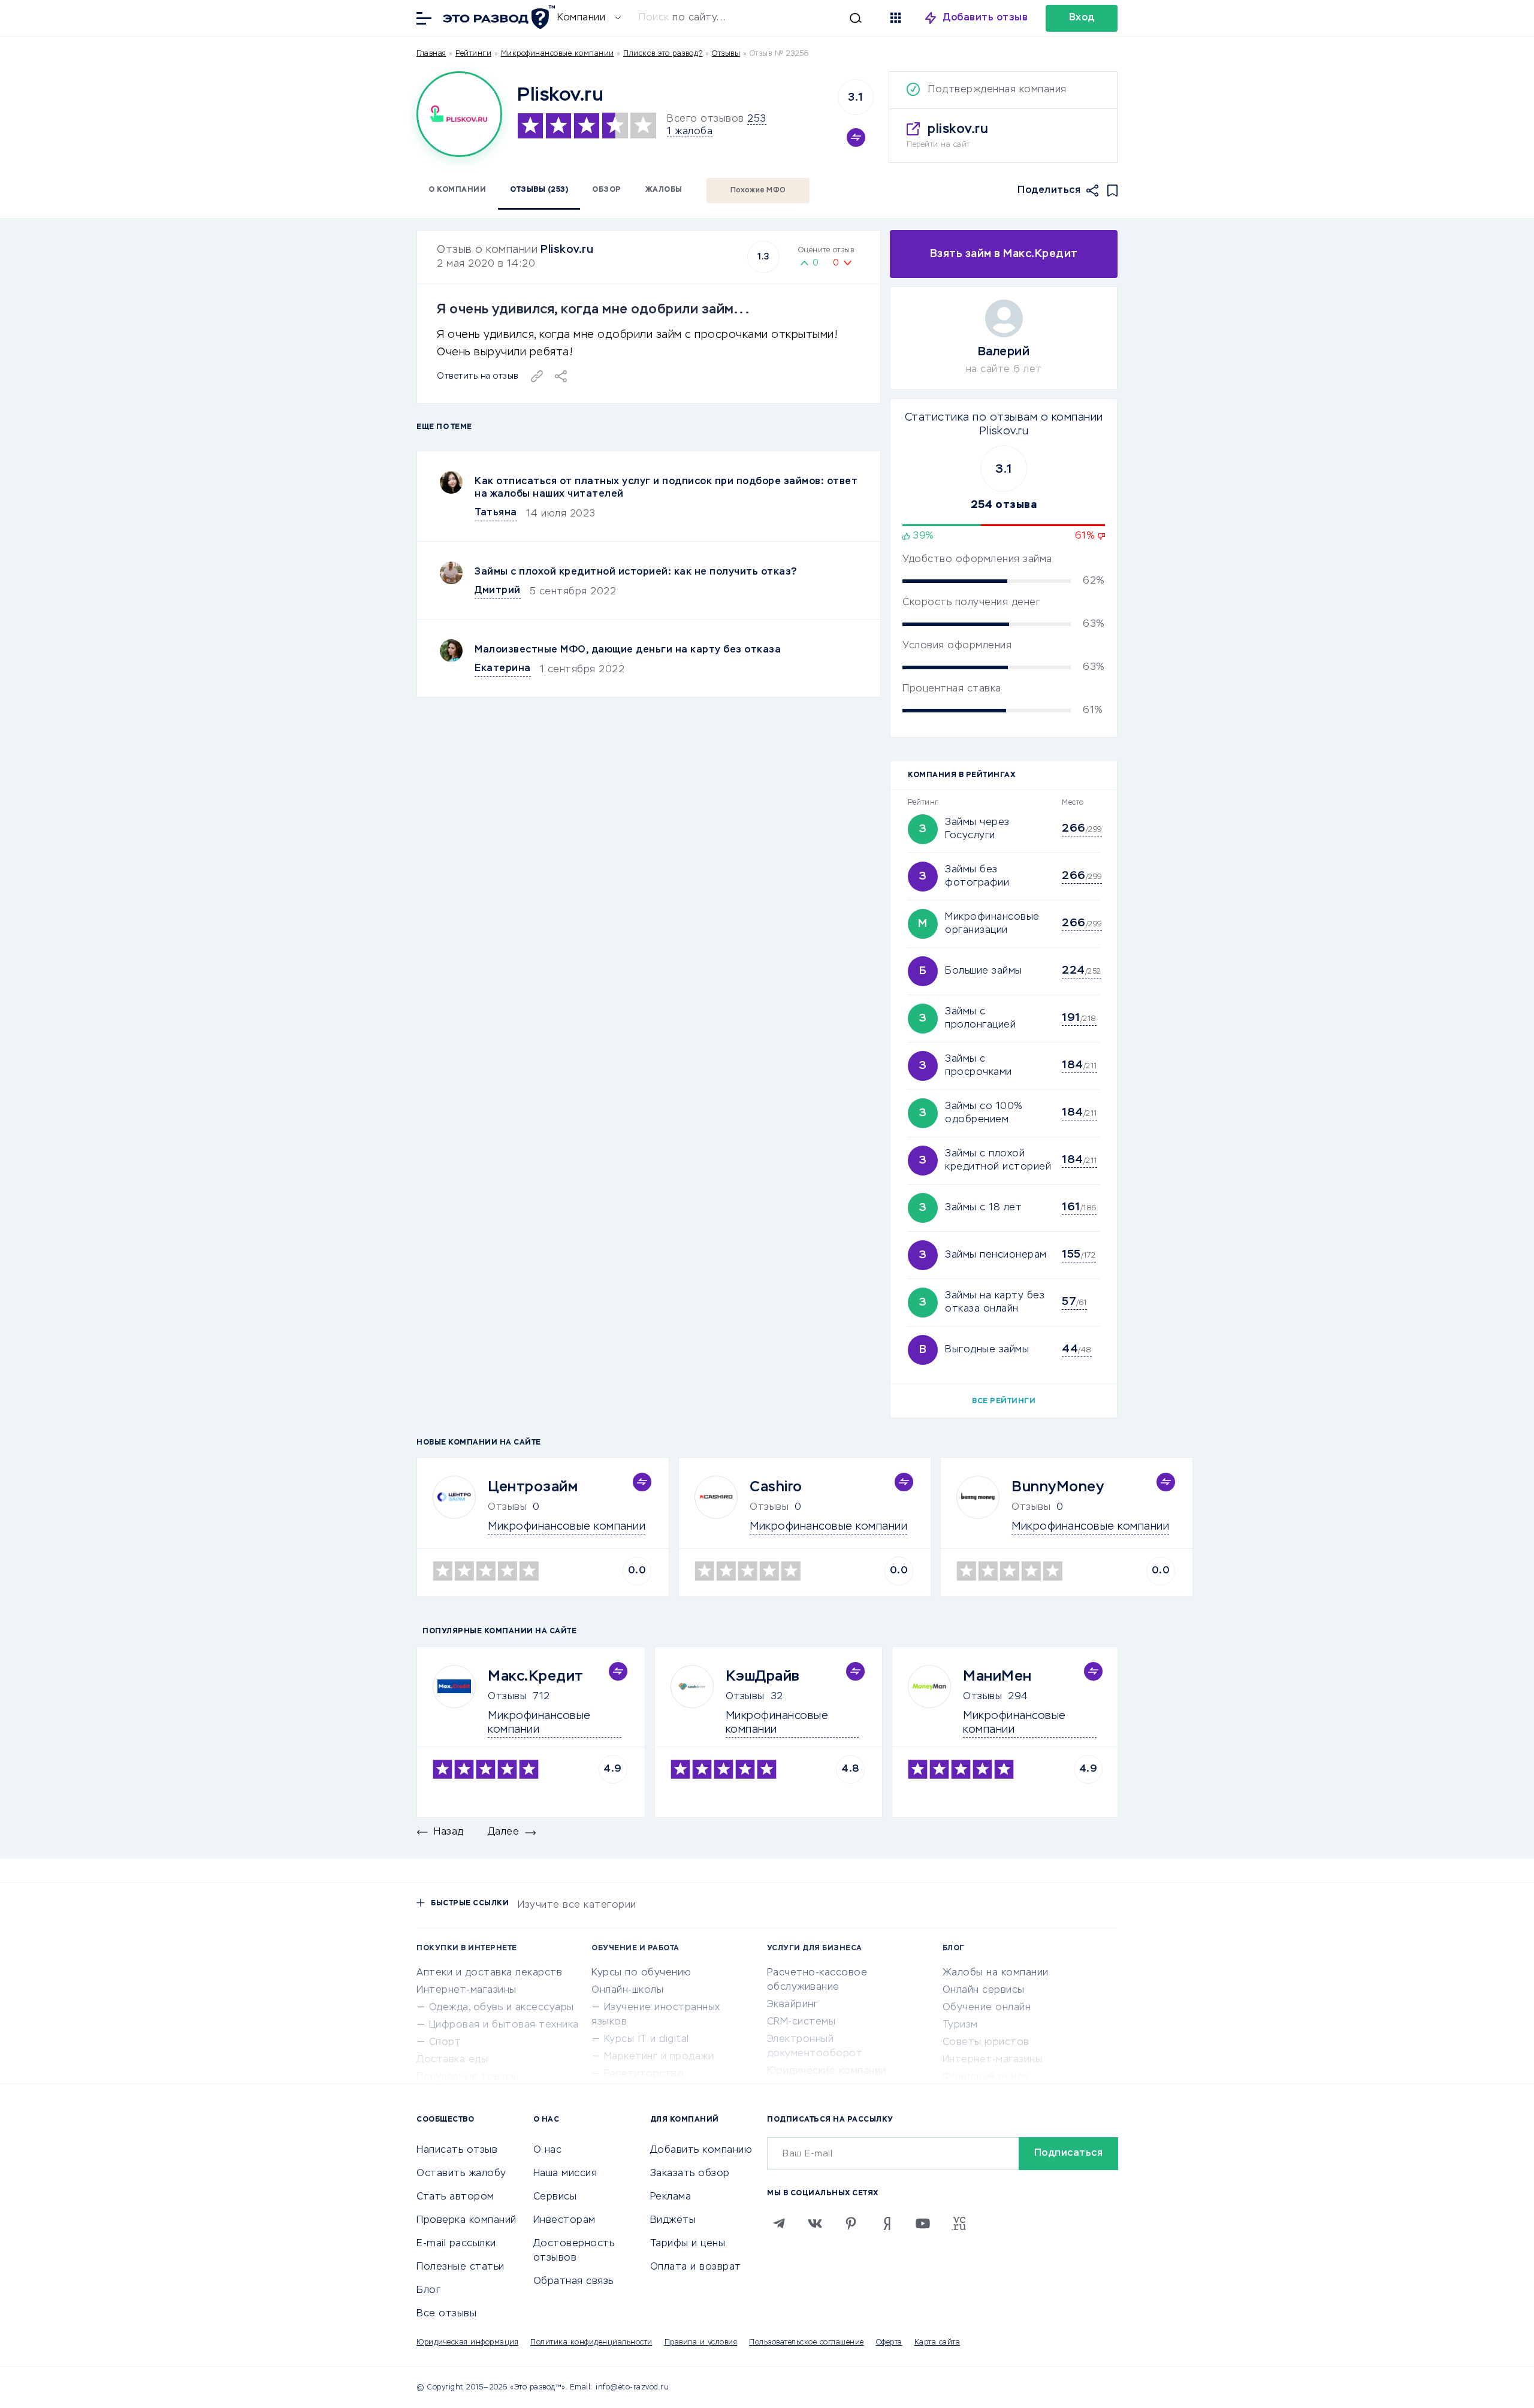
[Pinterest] (851, 2223)
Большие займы (984, 971)
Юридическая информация (467, 2343)
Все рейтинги (1004, 1401)
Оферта (889, 2343)
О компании (457, 190)
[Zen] (887, 2223)
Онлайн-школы (627, 1990)
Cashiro (776, 1487)
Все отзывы (446, 2314)
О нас (548, 2150)
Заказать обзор (690, 2174)
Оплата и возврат (696, 2267)
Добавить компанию (701, 2150)
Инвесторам (564, 2220)
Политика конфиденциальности (591, 2343)
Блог (428, 2291)
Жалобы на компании (996, 1973)
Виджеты (673, 2220)
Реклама (671, 2197)
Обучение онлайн (987, 2008)
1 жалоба (690, 132)
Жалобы (664, 190)
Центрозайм (533, 1487)
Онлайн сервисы (984, 1990)
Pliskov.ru (567, 250)
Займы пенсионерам (996, 1255)
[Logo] (459, 114)
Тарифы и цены (688, 2244)
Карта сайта (937, 2343)
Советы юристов (986, 2043)
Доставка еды (452, 2060)
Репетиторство (644, 2074)
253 (757, 119)
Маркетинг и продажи (659, 2057)
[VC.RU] (959, 2223)
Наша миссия (565, 2174)
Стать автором (455, 2197)
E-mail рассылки (456, 2244)
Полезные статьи (460, 2267)
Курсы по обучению (641, 1973)
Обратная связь (573, 2282)
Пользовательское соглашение (807, 2343)
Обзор (607, 190)
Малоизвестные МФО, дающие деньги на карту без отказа (628, 650)
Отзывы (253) (539, 190)
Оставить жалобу (461, 2174)
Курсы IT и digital (647, 2040)
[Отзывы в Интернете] (497, 17)
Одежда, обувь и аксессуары (502, 2008)
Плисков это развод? (663, 54)
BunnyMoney (1058, 1487)
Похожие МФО (758, 191)
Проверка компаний (466, 2220)
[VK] (815, 2223)
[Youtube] (923, 2223)
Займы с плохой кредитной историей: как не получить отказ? (636, 572)
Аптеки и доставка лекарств (489, 1973)
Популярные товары (468, 2077)
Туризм (960, 2025)
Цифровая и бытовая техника (504, 2025)
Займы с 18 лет (983, 1208)
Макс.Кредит (536, 1676)
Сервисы (555, 2197)
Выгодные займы (987, 1350)
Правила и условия (701, 2343)
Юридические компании (827, 2071)
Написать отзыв (457, 2150)
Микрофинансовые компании (558, 54)
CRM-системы (801, 2022)
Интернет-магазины (466, 1990)
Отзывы (507, 1697)
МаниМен (997, 1676)
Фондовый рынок (986, 2077)
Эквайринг (793, 2005)
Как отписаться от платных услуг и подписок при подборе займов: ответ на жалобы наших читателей (666, 488)
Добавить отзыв (985, 18)
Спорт (445, 2043)
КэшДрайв (763, 1676)
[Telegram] (779, 2223)
